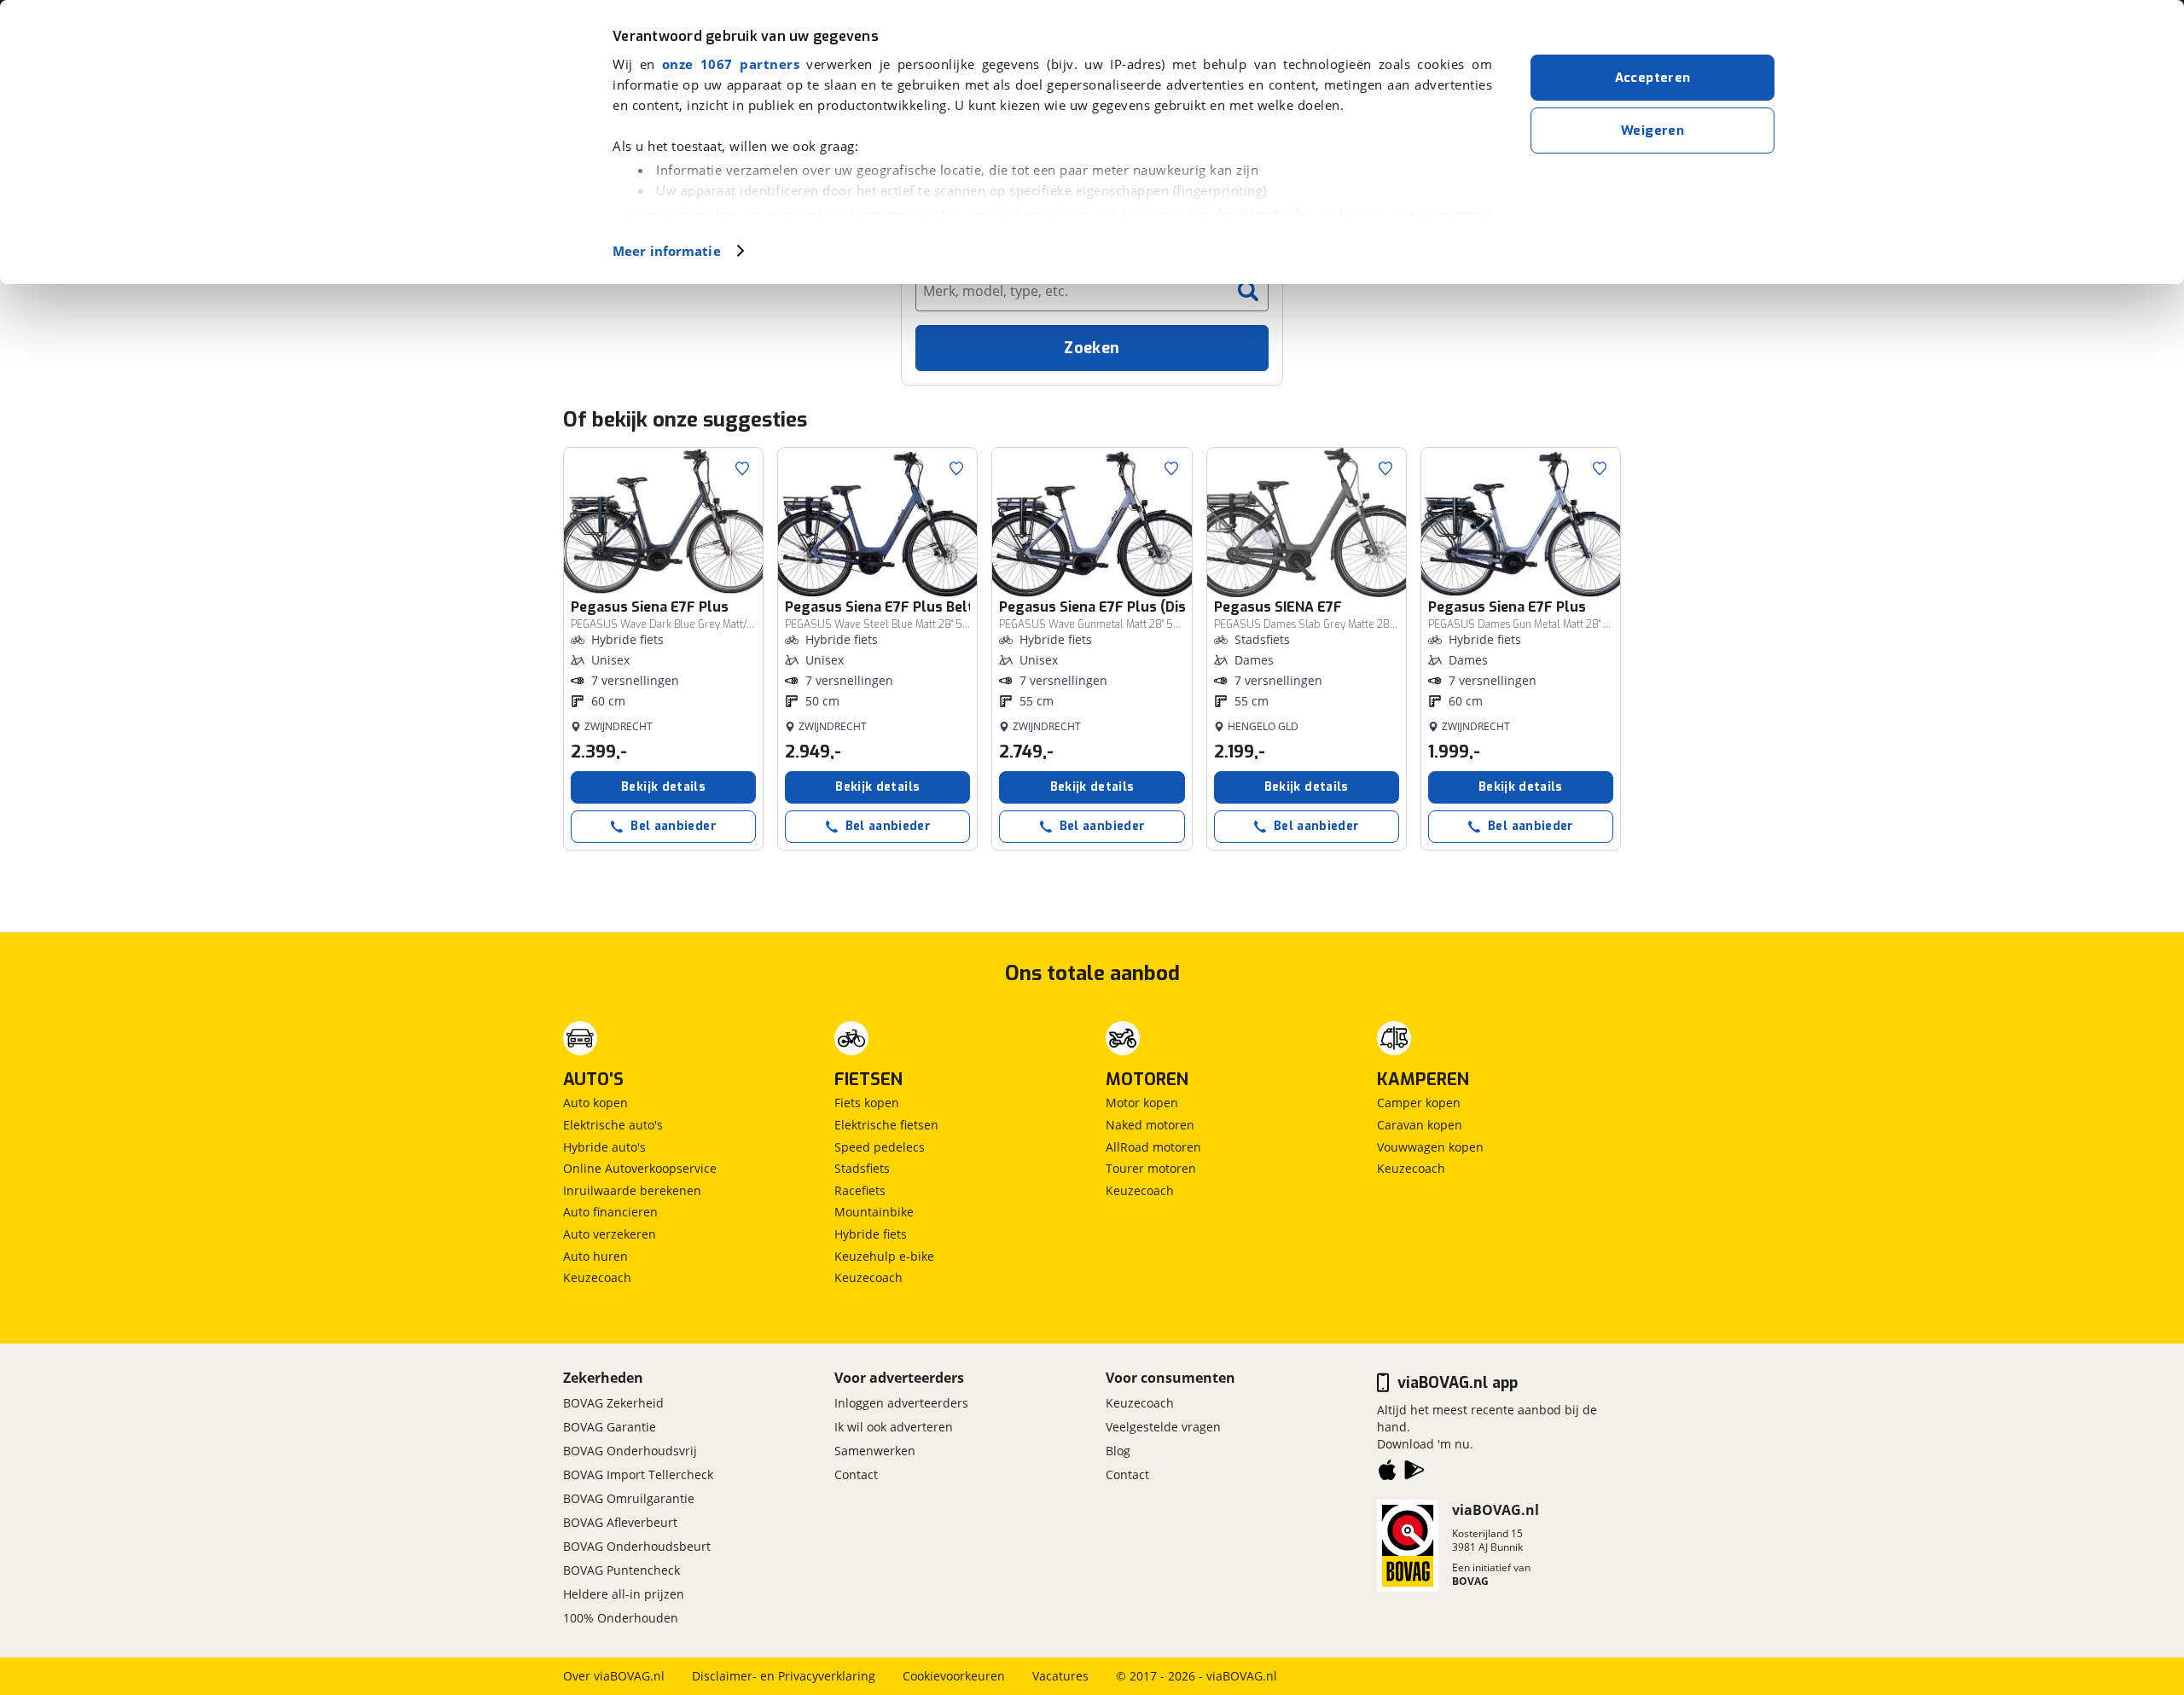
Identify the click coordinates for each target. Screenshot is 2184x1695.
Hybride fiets (871, 1234)
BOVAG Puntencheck (622, 1570)
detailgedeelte (1263, 214)
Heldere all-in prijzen (624, 1594)
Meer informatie (667, 251)
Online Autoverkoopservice (640, 1168)
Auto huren (595, 1256)
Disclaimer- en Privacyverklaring (784, 1676)
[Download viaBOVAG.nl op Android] (1414, 1473)
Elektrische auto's (613, 1125)
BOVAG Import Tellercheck (638, 1474)
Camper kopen (1419, 1103)
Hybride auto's (604, 1147)
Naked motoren (1150, 1125)
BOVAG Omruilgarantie (629, 1498)
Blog (1118, 1451)
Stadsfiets (862, 1168)
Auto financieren (610, 1212)
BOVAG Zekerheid (613, 1403)
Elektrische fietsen (886, 1125)
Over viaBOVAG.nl (614, 1676)
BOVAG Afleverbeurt (620, 1522)
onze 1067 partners (731, 64)
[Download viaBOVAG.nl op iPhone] (1387, 1473)
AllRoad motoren (1153, 1147)
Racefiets (860, 1190)
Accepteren (1653, 78)
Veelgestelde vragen (1163, 1427)
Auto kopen (595, 1103)
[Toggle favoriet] (742, 468)
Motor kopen (1142, 1103)
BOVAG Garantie (610, 1427)
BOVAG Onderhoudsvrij (630, 1451)
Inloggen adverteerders (901, 1403)
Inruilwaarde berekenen (632, 1190)
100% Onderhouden (621, 1618)
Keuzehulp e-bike (884, 1256)
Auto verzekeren (610, 1234)
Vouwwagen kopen (1430, 1147)
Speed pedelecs (880, 1147)
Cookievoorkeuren (954, 1676)
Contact (856, 1474)
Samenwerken (875, 1451)
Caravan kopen (1420, 1125)
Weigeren (1653, 131)
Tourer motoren (1151, 1168)
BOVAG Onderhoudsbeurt (637, 1546)
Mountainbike (874, 1212)
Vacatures (1060, 1676)
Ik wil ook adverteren (894, 1427)
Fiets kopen (867, 1103)
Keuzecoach (597, 1277)
